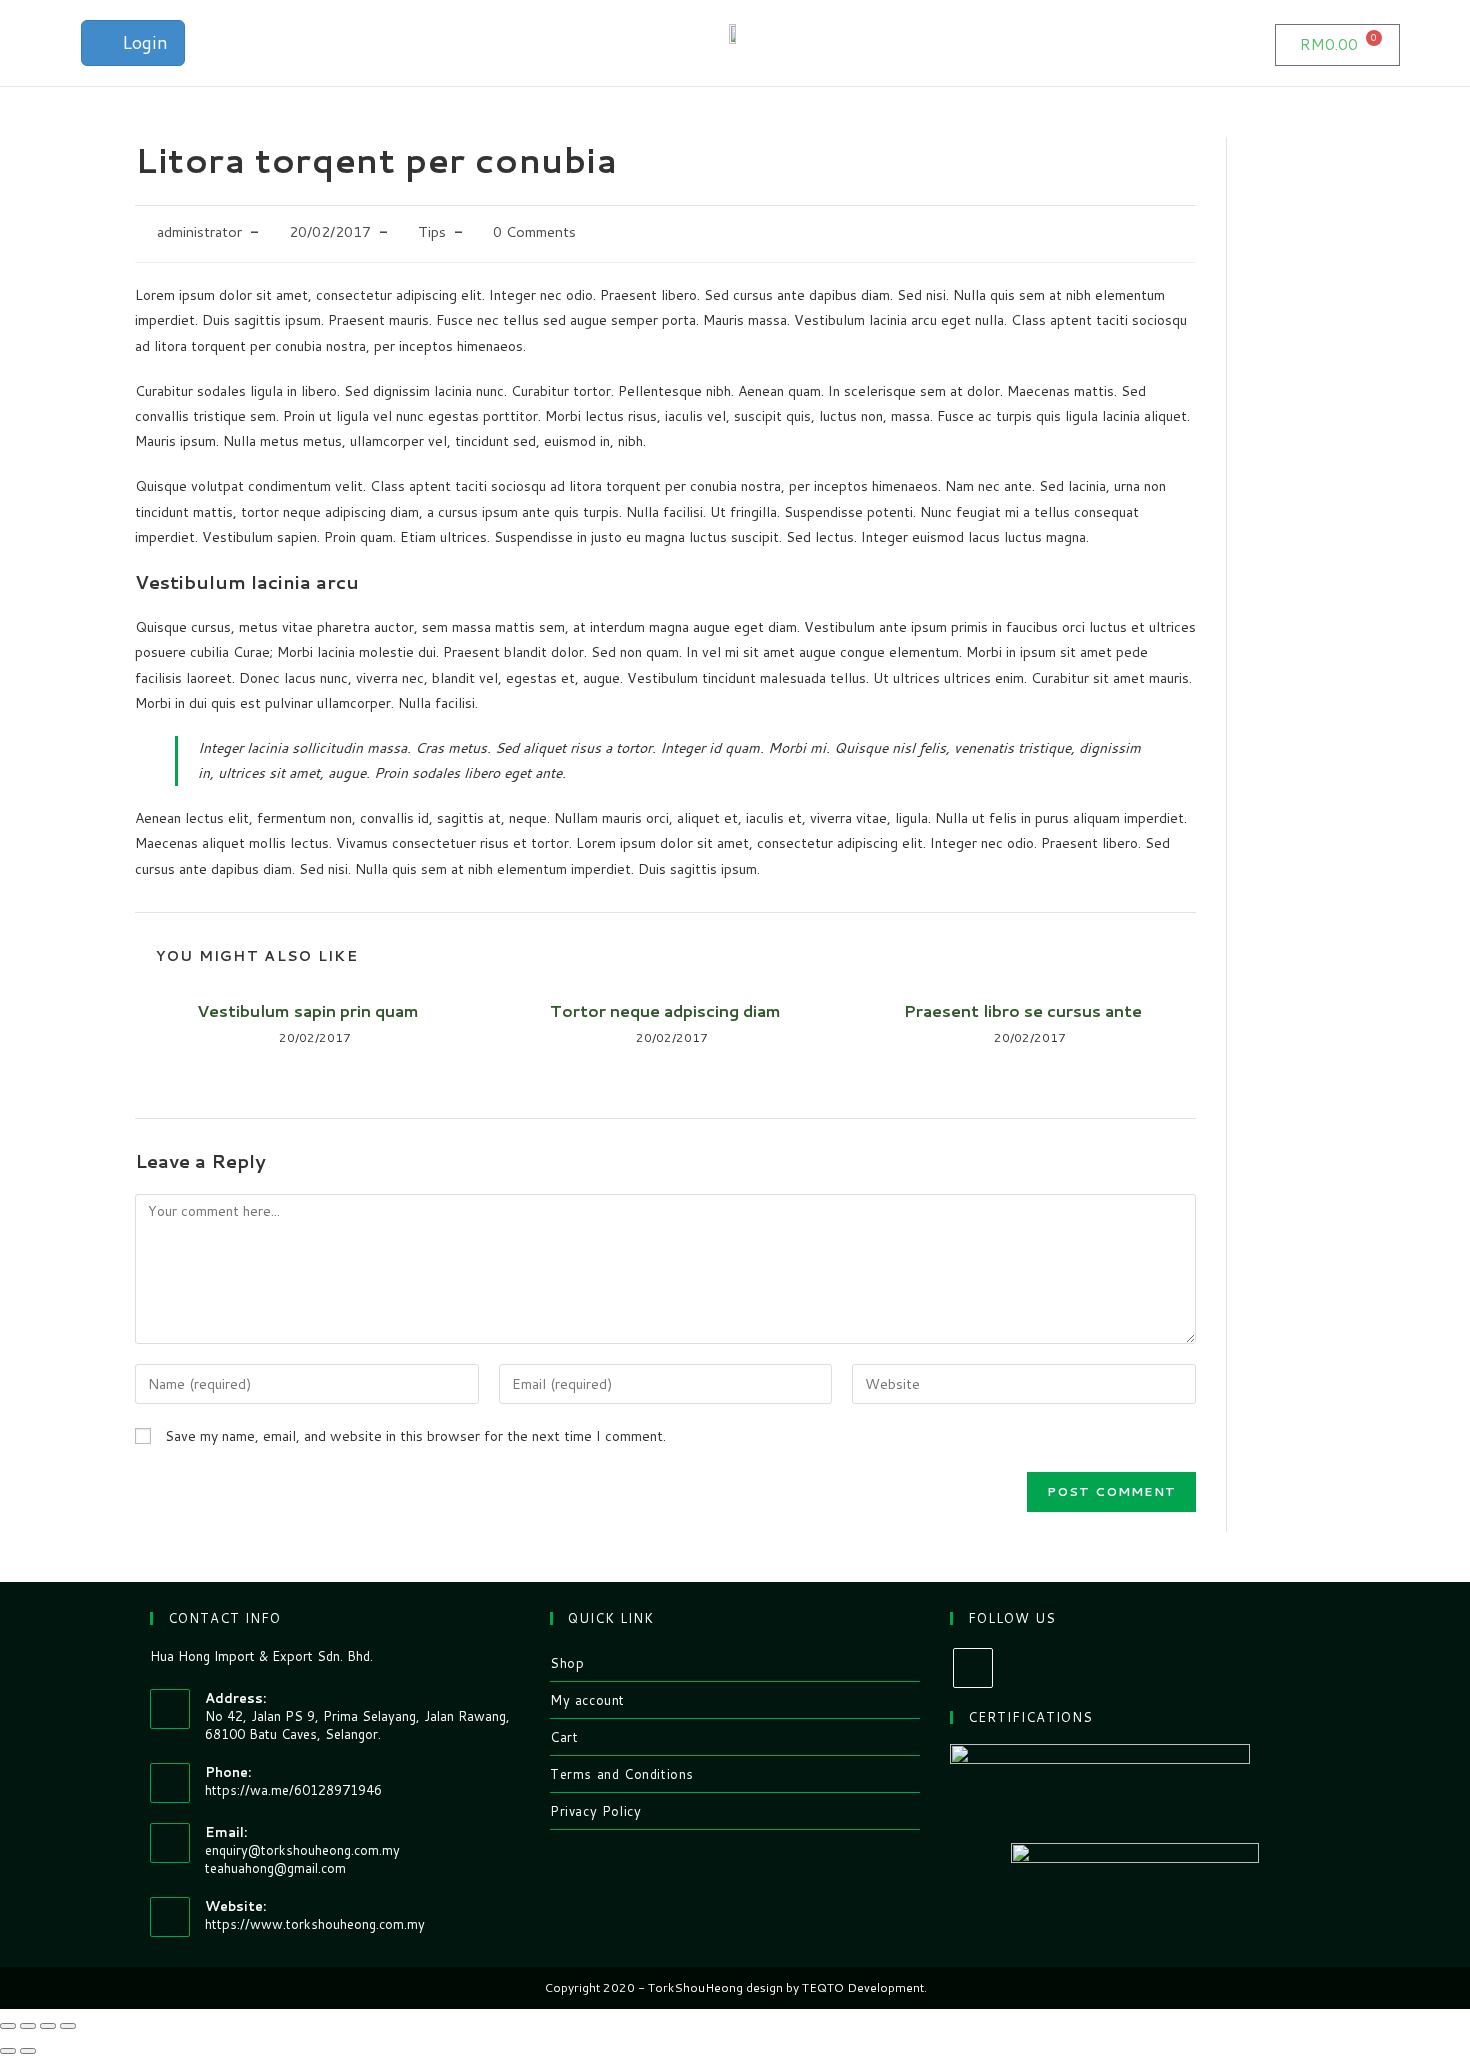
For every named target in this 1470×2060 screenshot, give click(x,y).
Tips (432, 231)
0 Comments (534, 231)
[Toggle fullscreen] (48, 2026)
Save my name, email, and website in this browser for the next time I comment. (415, 1436)
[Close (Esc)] (8, 2026)
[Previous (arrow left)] (8, 2051)
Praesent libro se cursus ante (1023, 1011)
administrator (199, 231)
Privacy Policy (595, 1811)
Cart (564, 1737)
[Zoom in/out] (68, 2026)
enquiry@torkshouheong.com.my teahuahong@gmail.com (302, 1859)
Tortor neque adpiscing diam (665, 1011)
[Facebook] (973, 1668)
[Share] (28, 2026)
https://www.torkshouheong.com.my (315, 1924)
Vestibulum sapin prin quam (308, 1011)
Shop (567, 1663)
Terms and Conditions (622, 1774)
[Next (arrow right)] (28, 2051)
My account (587, 1700)
